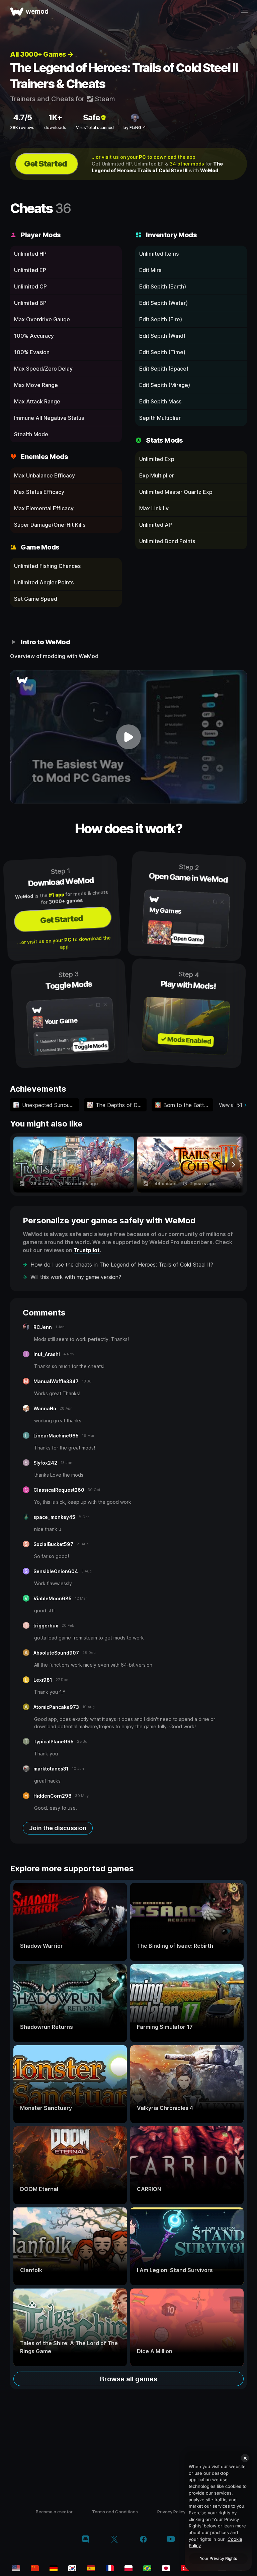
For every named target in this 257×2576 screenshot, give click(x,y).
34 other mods (187, 164)
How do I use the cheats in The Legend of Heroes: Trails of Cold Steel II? (122, 1265)
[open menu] (244, 11)
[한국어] (72, 2568)
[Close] (245, 2458)
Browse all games (129, 2379)
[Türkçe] (185, 2568)
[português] (147, 2568)
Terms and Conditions (115, 2512)
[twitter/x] (114, 2540)
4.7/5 (22, 117)
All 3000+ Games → (42, 54)
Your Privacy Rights (218, 2558)
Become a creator (54, 2512)
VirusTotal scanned (95, 127)
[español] (91, 2568)
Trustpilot (87, 1250)
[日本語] (166, 2568)
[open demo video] (128, 737)
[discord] (85, 2540)
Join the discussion (58, 1828)
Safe (92, 117)
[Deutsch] (54, 2568)
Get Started (46, 164)
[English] (16, 2568)
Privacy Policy (171, 2512)
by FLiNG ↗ (135, 127)
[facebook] (143, 2540)
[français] (110, 2568)
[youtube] (171, 2540)
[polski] (128, 2568)
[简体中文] (35, 2568)
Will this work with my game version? (76, 1277)
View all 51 (231, 1105)
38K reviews (22, 127)
